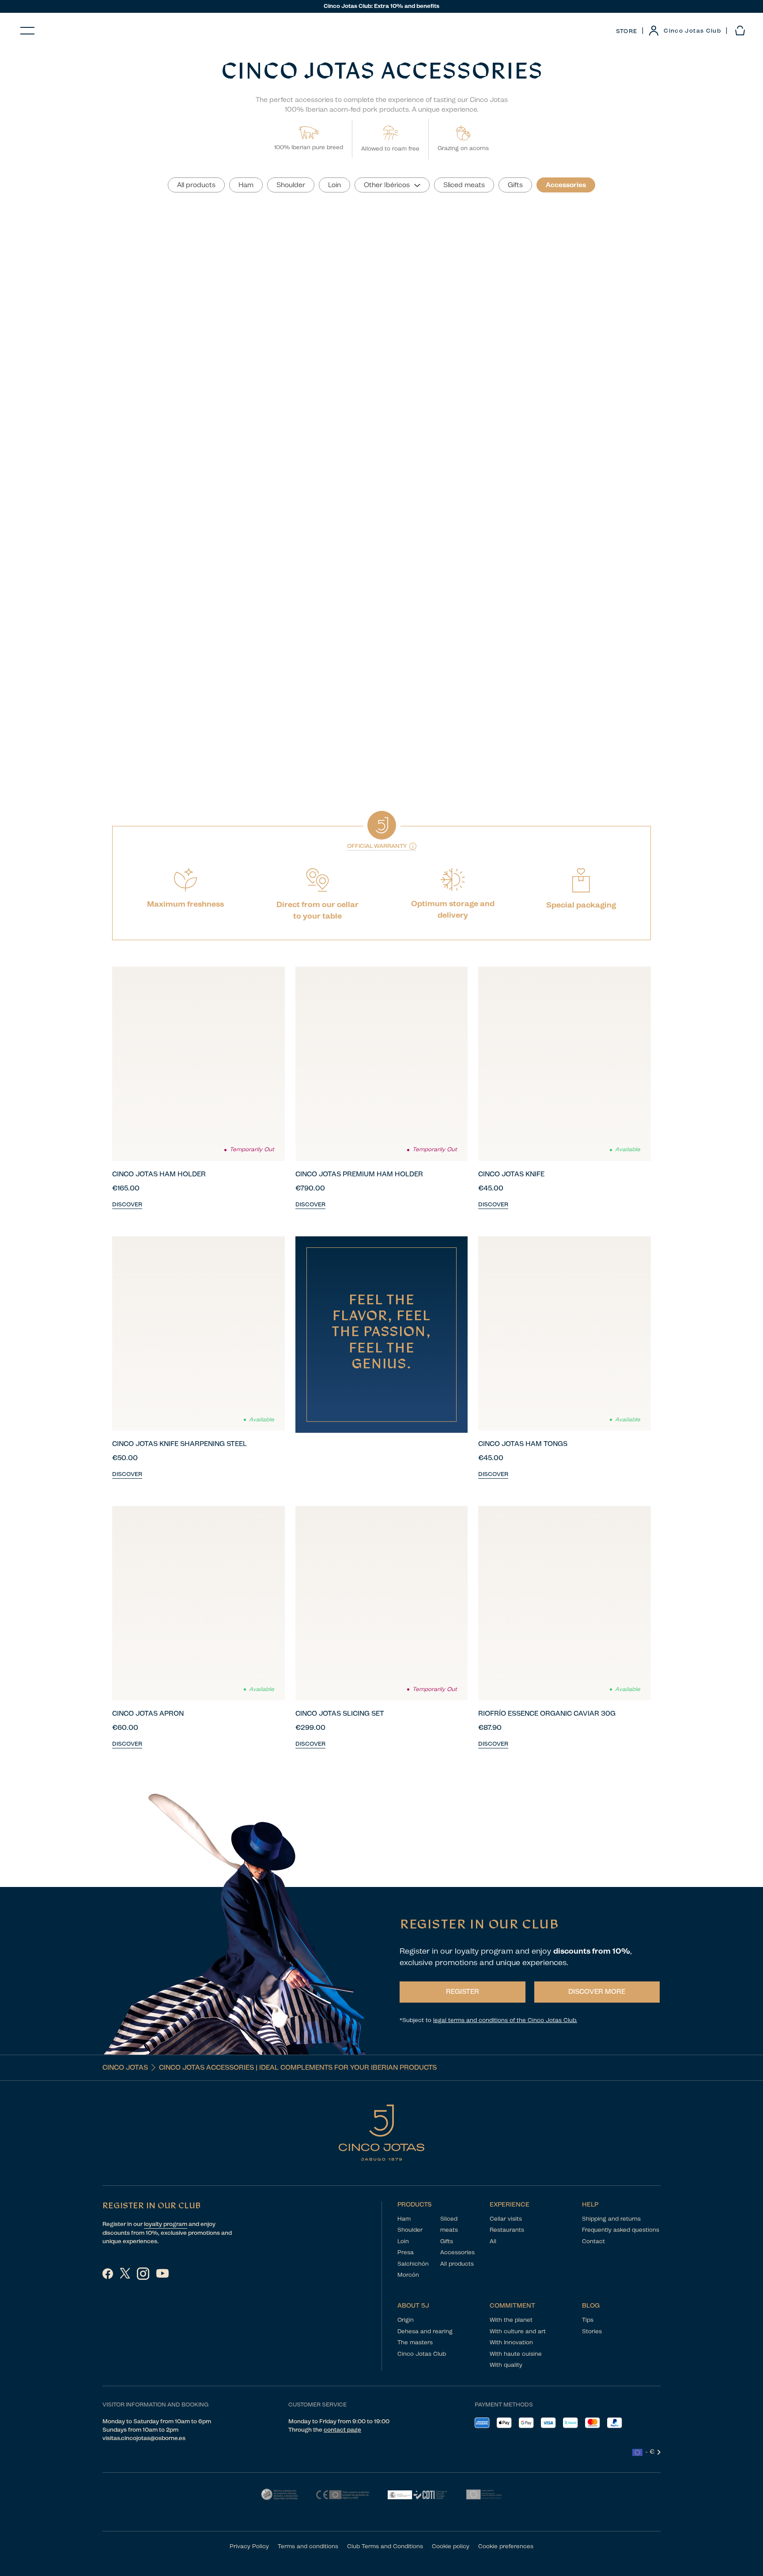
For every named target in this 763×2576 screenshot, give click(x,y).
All (493, 2241)
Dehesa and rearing (425, 2331)
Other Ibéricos (387, 185)
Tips (588, 2320)
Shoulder (410, 2230)
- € (650, 2452)
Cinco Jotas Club (422, 2354)
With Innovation (511, 2342)
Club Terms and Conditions (385, 2546)
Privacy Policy (249, 2546)
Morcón (408, 2275)
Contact (593, 2241)
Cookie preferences (506, 2546)
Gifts (447, 2241)
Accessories (457, 2252)
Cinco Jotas (125, 2068)
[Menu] (27, 31)
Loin (403, 2241)
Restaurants (507, 2230)
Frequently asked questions (621, 2230)
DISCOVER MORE (597, 1992)
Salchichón (413, 2264)
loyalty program (166, 2224)
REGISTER (463, 1992)
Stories (592, 2331)
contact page (342, 2430)
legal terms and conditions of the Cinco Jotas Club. (505, 2020)
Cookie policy (451, 2546)
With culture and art (518, 2331)
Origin (406, 2320)
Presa (406, 2252)
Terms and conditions (308, 2546)
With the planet (511, 2320)
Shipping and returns (611, 2219)
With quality (506, 2365)
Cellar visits (506, 2219)
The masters (415, 2342)
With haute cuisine (516, 2354)
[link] (685, 31)
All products (457, 2264)
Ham (404, 2219)
